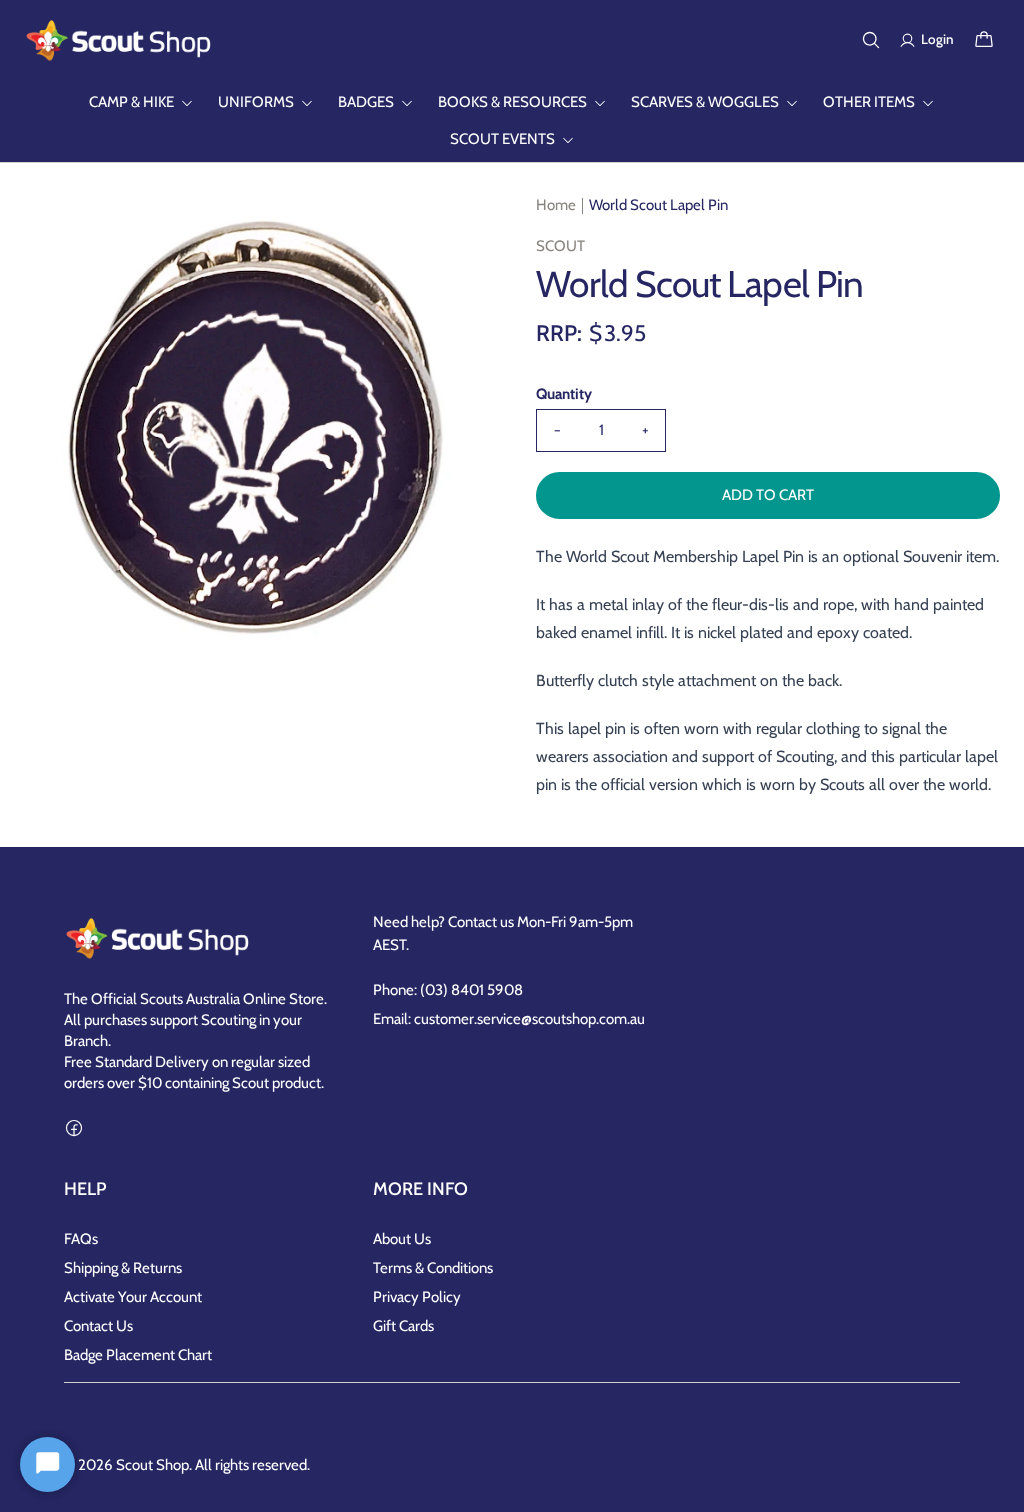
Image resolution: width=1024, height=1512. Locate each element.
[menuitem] (141, 102)
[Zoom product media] (453, 230)
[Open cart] (984, 40)
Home (556, 205)
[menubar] (512, 121)
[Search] (871, 40)
